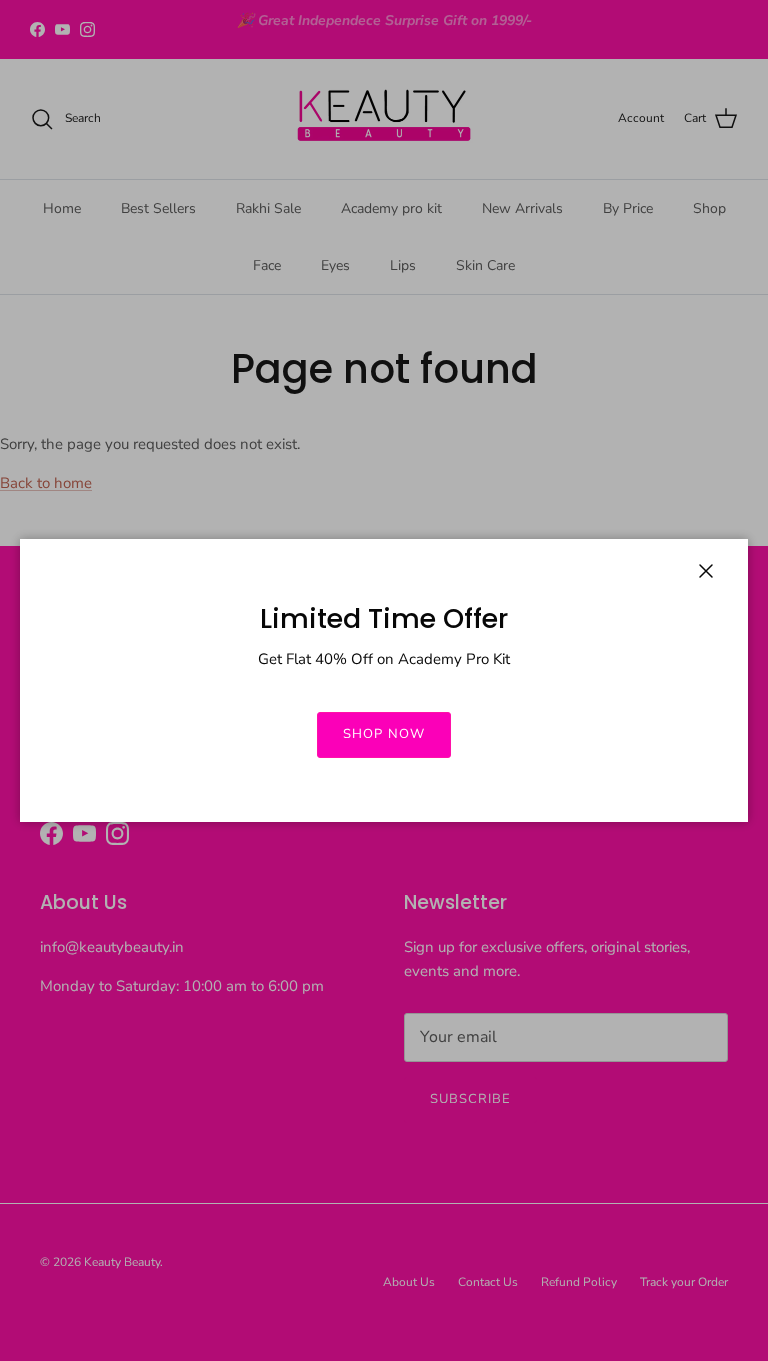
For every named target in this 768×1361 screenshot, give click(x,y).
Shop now (383, 734)
